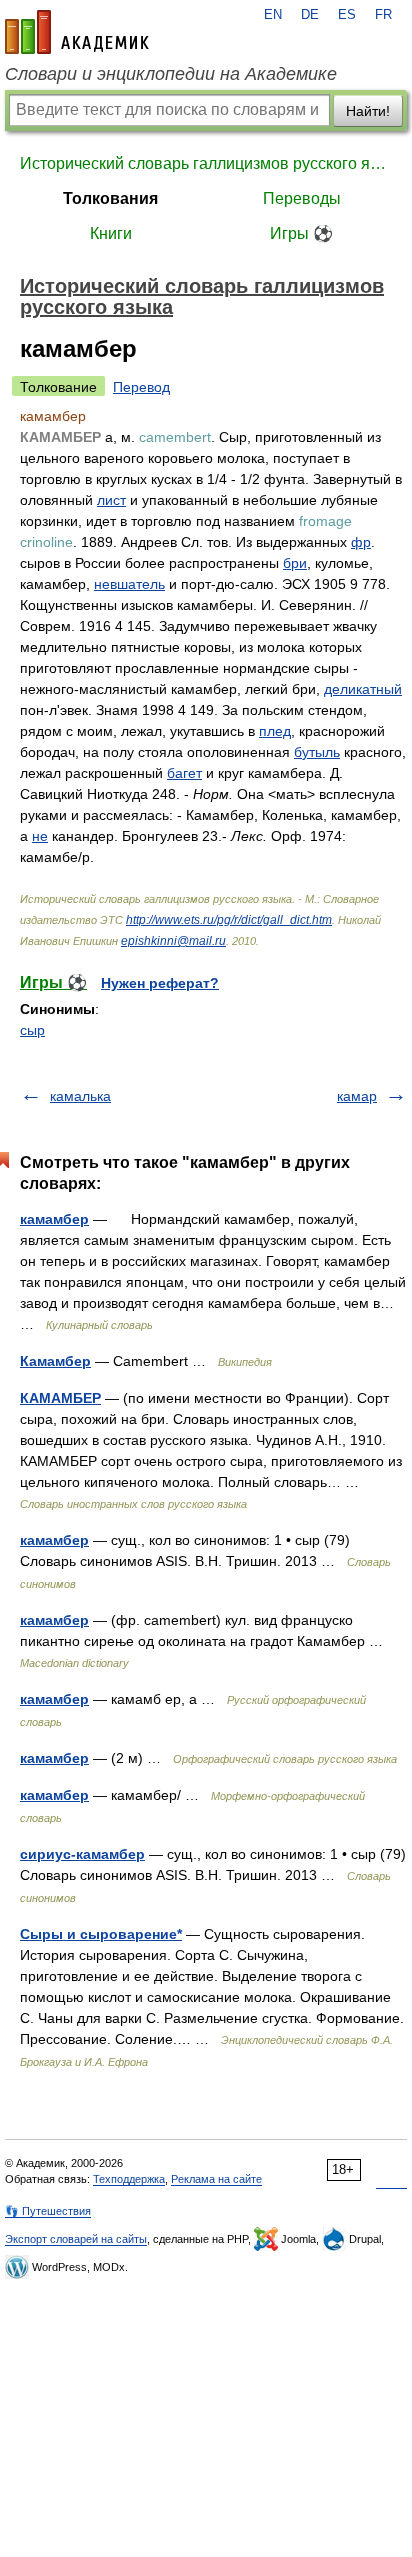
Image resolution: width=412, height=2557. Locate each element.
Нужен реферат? (160, 983)
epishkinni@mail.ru (173, 941)
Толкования (110, 198)
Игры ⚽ (301, 233)
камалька (80, 1096)
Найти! (368, 111)
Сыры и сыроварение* (101, 1934)
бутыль (317, 752)
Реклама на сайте (216, 2179)
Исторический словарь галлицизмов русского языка (206, 163)
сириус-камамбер (82, 1854)
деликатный (363, 689)
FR (383, 15)
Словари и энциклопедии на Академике (171, 74)
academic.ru (77, 32)
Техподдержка (129, 2179)
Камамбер (55, 1361)
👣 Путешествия (48, 2211)
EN (273, 15)
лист (111, 500)
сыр (32, 1030)
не (40, 836)
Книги (111, 233)
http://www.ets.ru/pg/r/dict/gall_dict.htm (229, 920)
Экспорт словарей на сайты (76, 2239)
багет (184, 773)
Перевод (141, 387)
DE (310, 15)
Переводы (302, 198)
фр (361, 542)
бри (295, 563)
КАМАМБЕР (60, 1398)
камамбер (54, 1219)
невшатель (129, 584)
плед (275, 731)
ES (347, 15)
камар (357, 1096)
